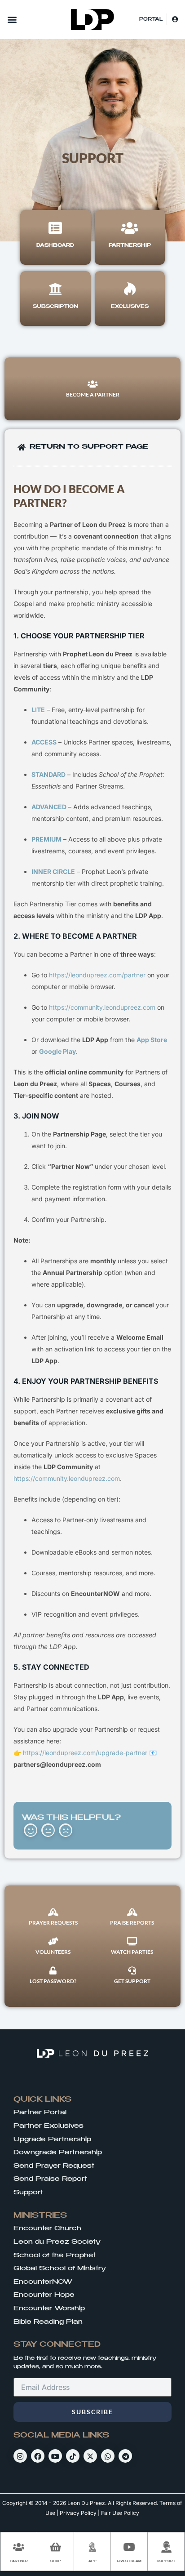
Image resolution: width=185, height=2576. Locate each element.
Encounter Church (47, 2228)
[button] (12, 20)
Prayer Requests (53, 1923)
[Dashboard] (55, 228)
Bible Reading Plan (48, 2322)
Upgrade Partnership (52, 2139)
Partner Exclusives (48, 2126)
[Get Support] (132, 1970)
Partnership (130, 245)
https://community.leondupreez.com (102, 1007)
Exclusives (130, 307)
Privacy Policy (78, 2513)
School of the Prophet (55, 2255)
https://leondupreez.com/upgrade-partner (86, 1753)
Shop (56, 2561)
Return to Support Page (89, 447)
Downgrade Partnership (58, 2153)
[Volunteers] (53, 1941)
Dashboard (55, 245)
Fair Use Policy (120, 2513)
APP (92, 2561)
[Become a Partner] (92, 384)
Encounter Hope (44, 2295)
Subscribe (92, 2412)
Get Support (132, 1981)
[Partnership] (130, 228)
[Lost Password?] (53, 1970)
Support (28, 2193)
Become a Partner (93, 394)
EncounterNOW (43, 2282)
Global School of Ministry (60, 2268)
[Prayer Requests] (53, 1912)
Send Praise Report (50, 2179)
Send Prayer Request (54, 2166)
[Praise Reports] (132, 1912)
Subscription (55, 307)
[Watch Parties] (132, 1941)
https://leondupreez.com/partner (97, 975)
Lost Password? (53, 1981)
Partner (19, 2561)
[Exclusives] (130, 289)
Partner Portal (40, 2112)
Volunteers (53, 1952)
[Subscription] (55, 289)
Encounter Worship (49, 2309)
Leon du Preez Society (57, 2242)
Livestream (129, 2561)
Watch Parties (132, 1952)
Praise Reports (132, 1923)
